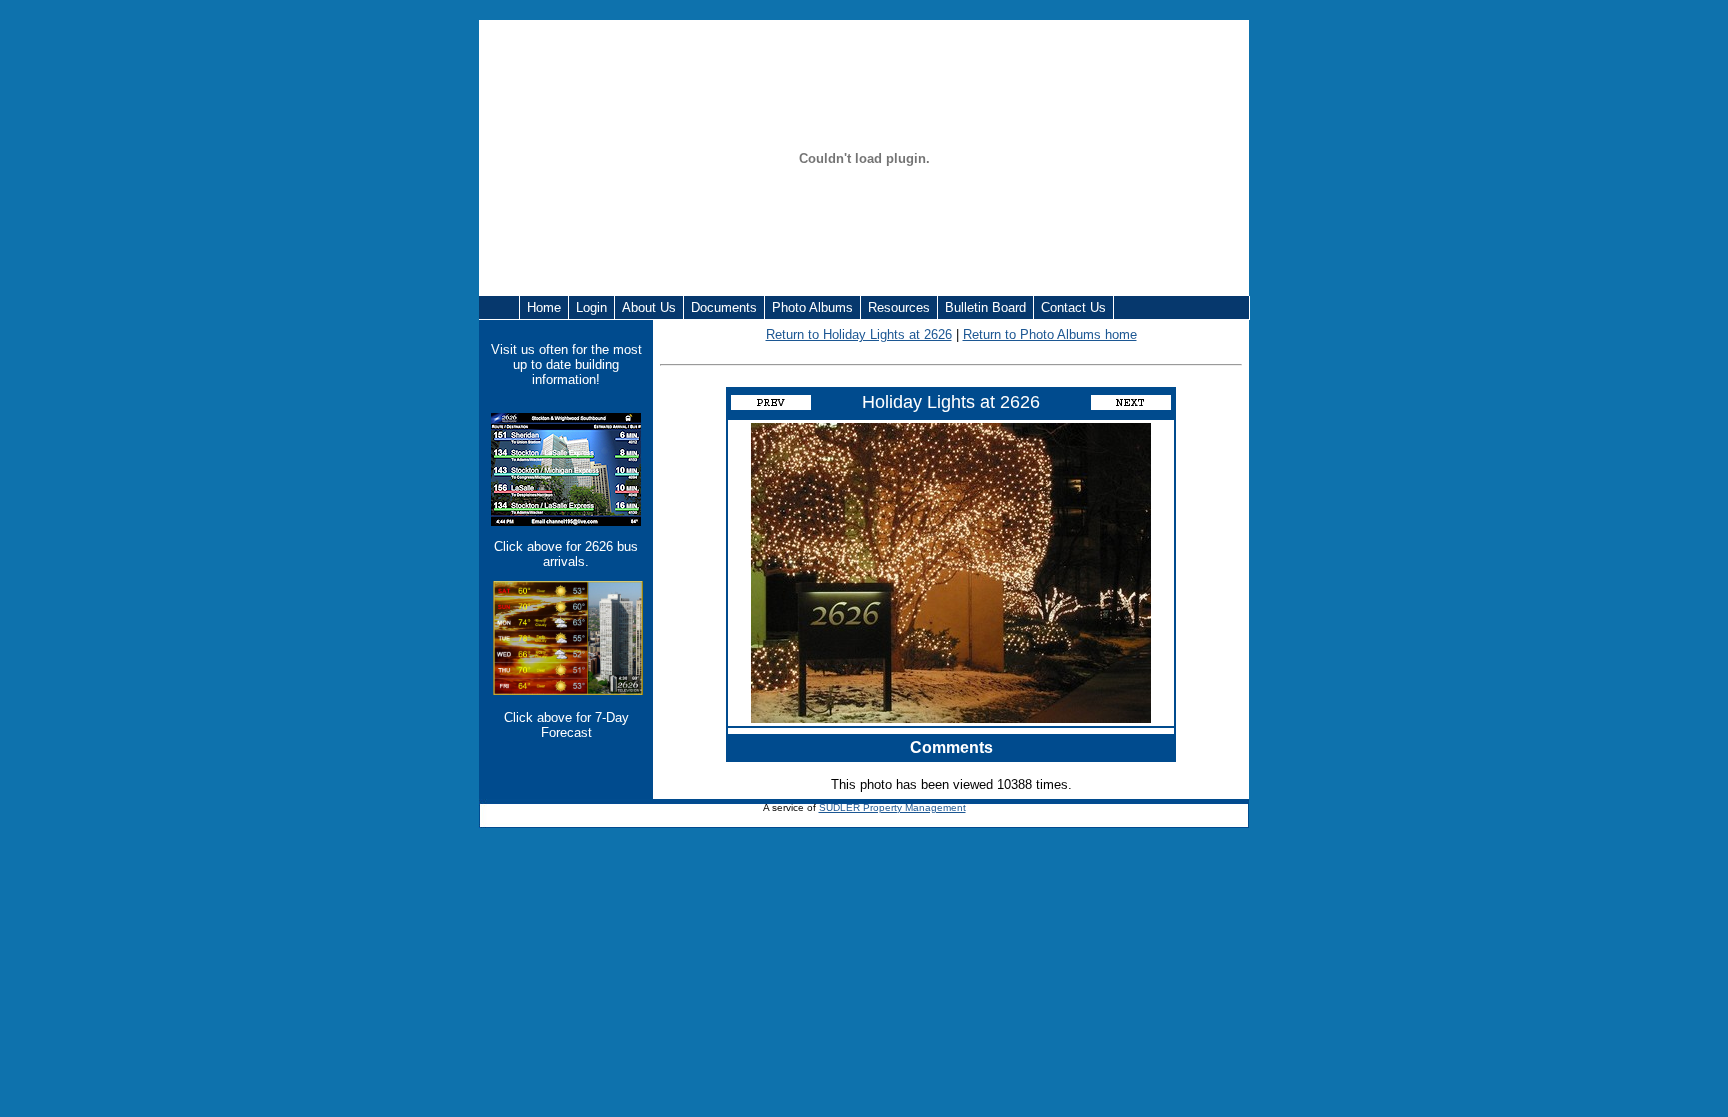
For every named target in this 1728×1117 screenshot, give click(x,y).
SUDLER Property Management (892, 807)
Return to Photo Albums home (1050, 334)
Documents (724, 307)
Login (591, 307)
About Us (649, 307)
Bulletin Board (985, 307)
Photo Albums (812, 307)
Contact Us (1073, 307)
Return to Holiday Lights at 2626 (859, 334)
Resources (899, 307)
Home (544, 307)
